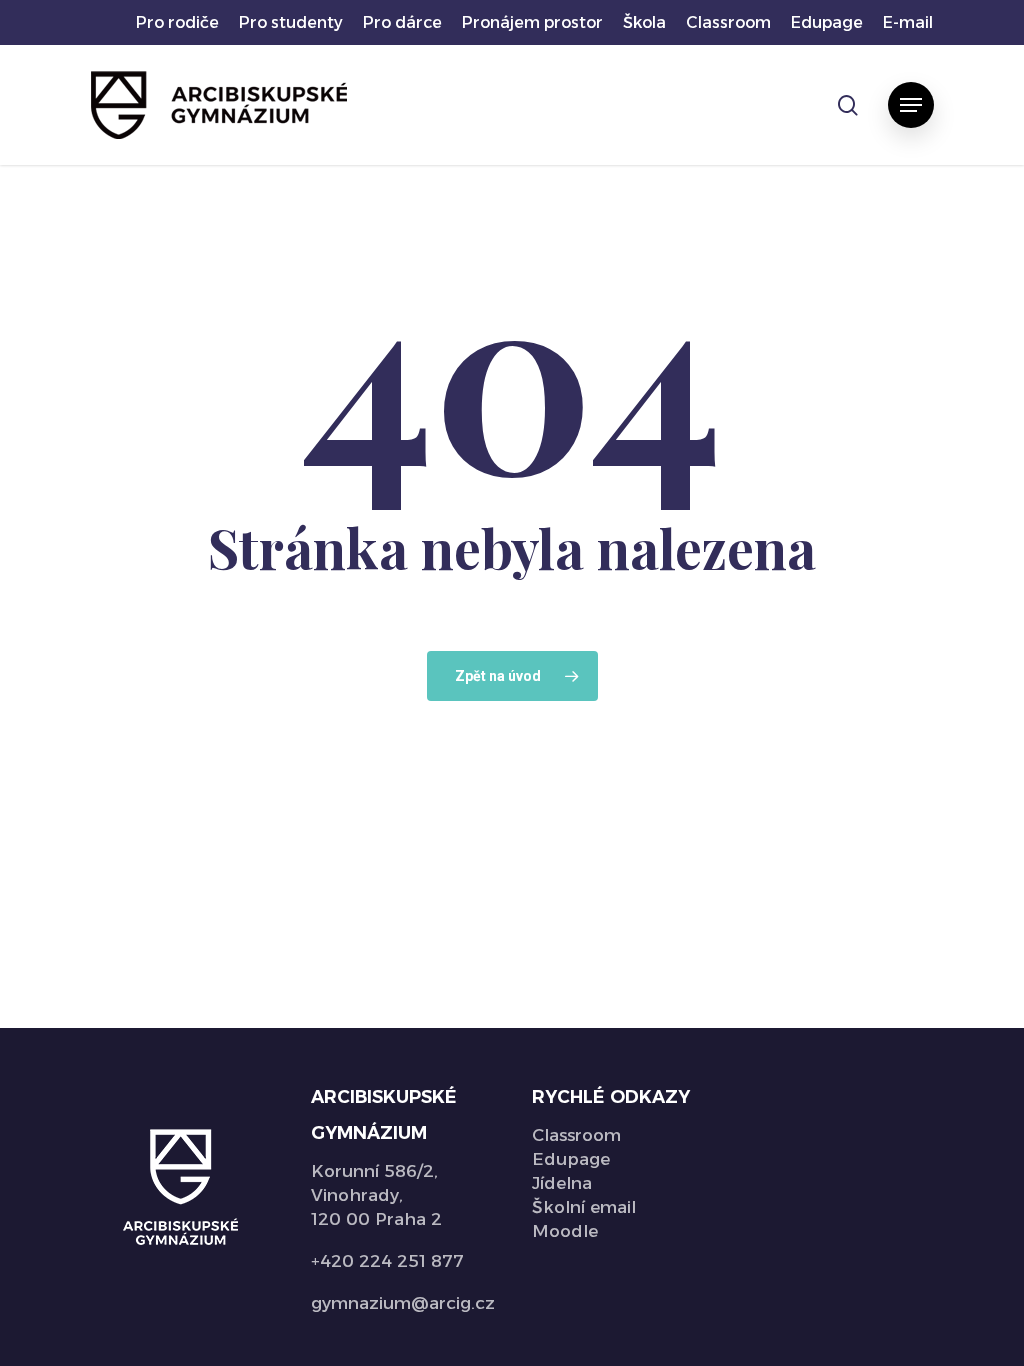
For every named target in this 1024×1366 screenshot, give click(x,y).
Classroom (576, 1135)
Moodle (565, 1231)
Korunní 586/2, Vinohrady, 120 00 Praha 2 (376, 1195)
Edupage (571, 1159)
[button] (911, 105)
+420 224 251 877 (387, 1261)
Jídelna (562, 1183)
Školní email (584, 1207)
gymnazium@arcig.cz (403, 1303)
